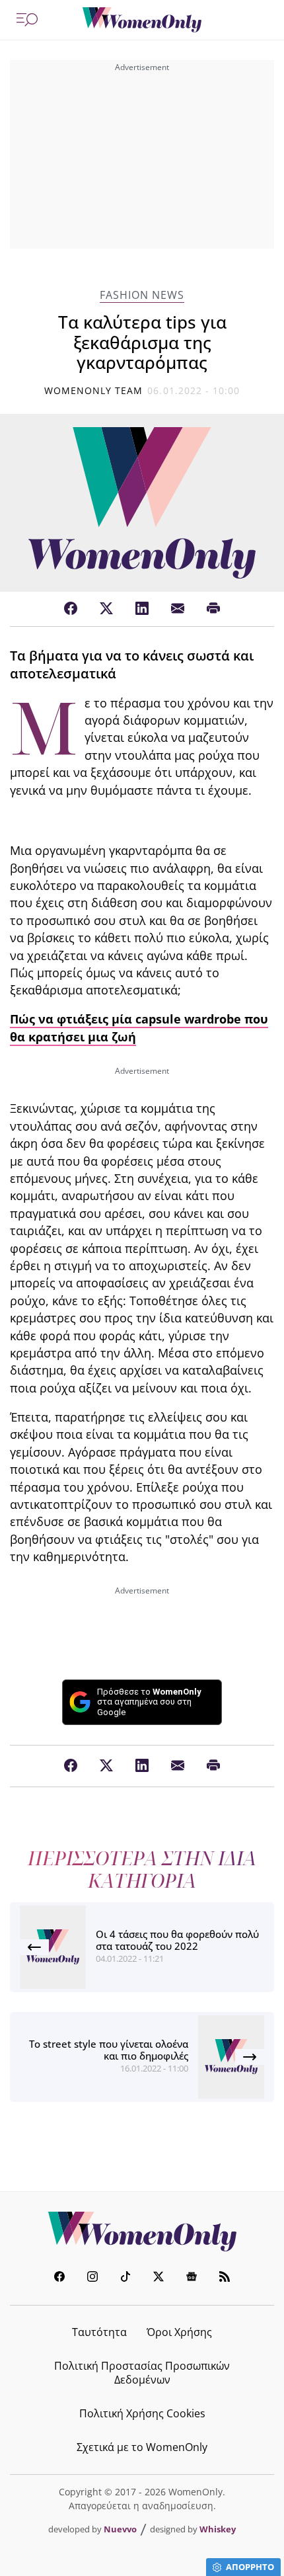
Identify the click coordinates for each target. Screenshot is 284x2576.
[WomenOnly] (142, 20)
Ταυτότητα (99, 2332)
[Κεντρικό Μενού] (27, 20)
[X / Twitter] (106, 609)
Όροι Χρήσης (179, 2332)
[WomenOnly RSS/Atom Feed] (225, 2278)
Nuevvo (120, 2529)
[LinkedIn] (142, 609)
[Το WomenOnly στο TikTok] (125, 2278)
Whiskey (218, 2529)
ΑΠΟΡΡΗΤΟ (250, 2567)
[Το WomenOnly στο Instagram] (92, 2278)
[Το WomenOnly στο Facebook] (59, 2278)
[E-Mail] (178, 609)
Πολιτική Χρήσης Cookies (142, 2413)
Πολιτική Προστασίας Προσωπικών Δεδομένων (142, 2373)
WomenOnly (142, 2232)
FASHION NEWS (142, 295)
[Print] (213, 609)
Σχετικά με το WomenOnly (142, 2447)
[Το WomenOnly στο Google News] (192, 2278)
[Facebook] (71, 609)
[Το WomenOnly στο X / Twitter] (159, 2278)
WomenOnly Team (94, 390)
